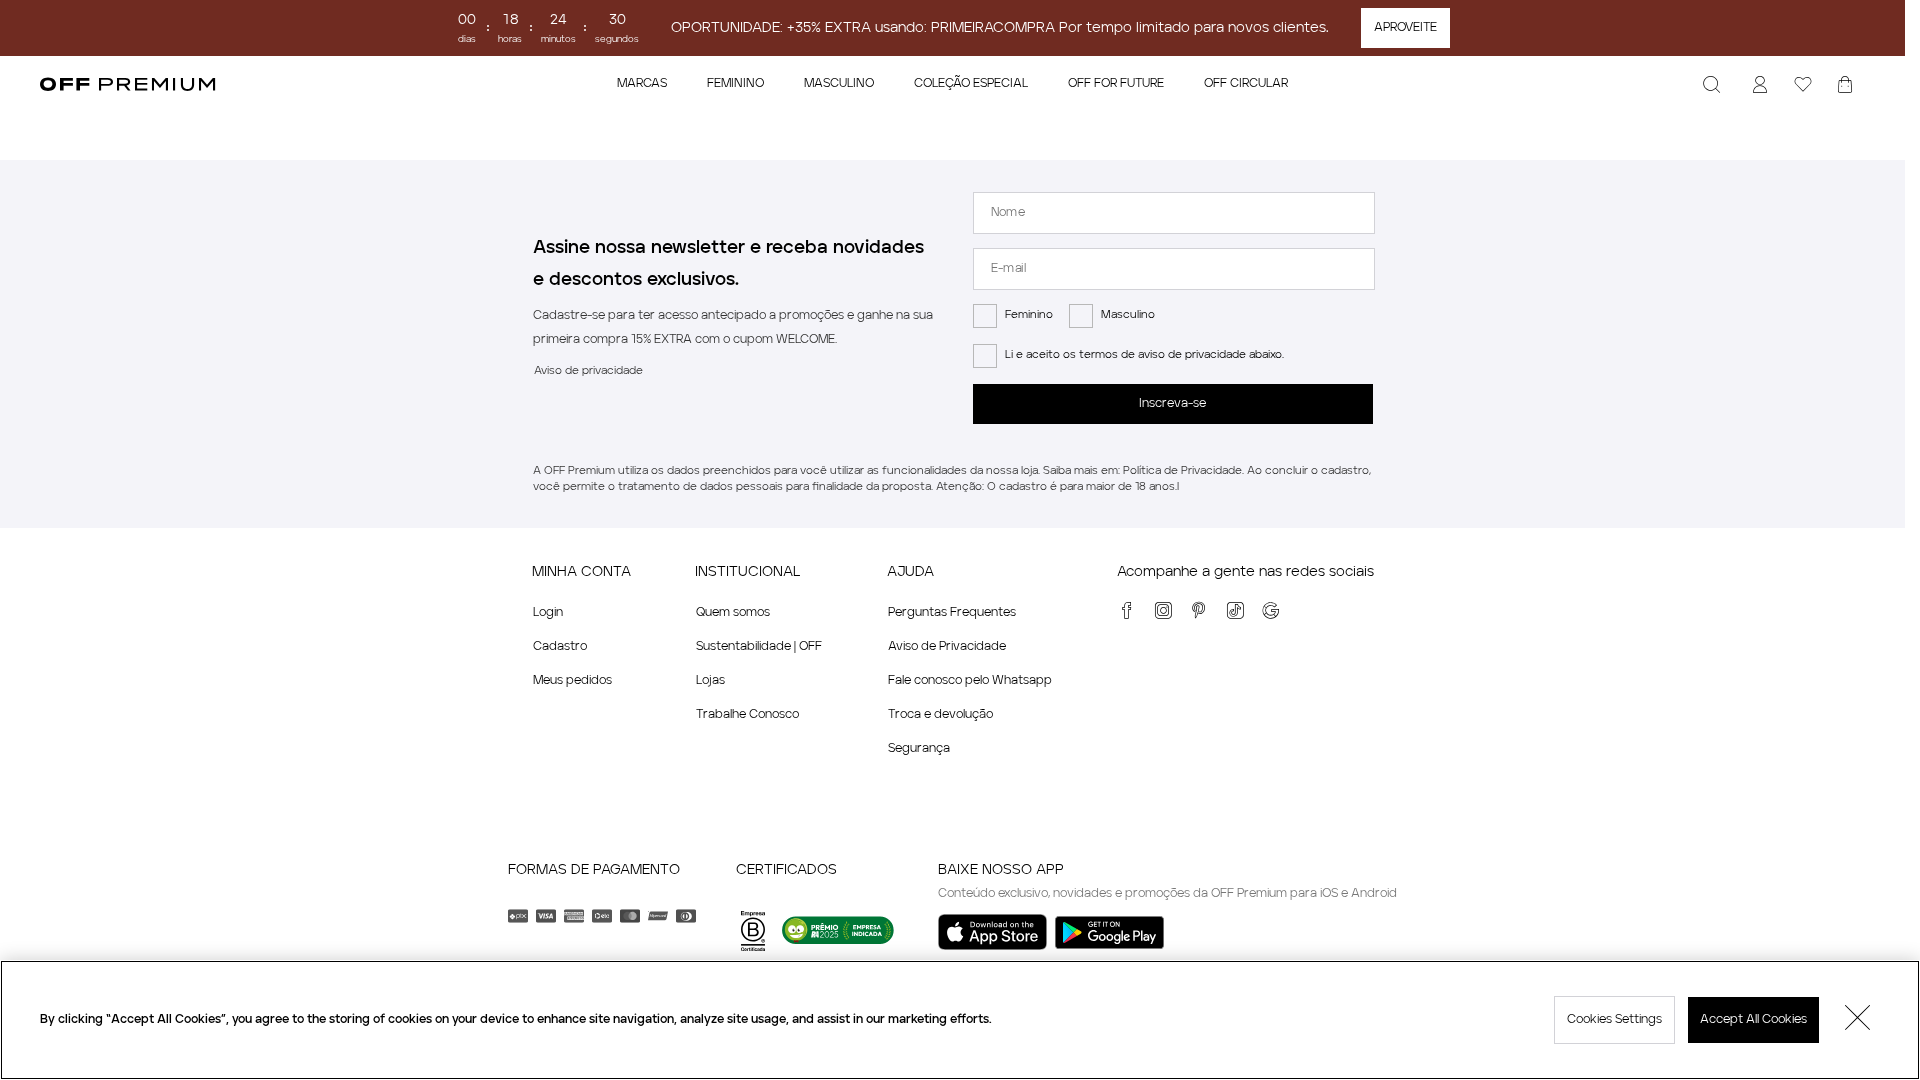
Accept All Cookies (1753, 1020)
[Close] (1858, 1020)
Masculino (1128, 315)
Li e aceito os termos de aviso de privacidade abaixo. (1144, 355)
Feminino (1029, 315)
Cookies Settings (1614, 1020)
